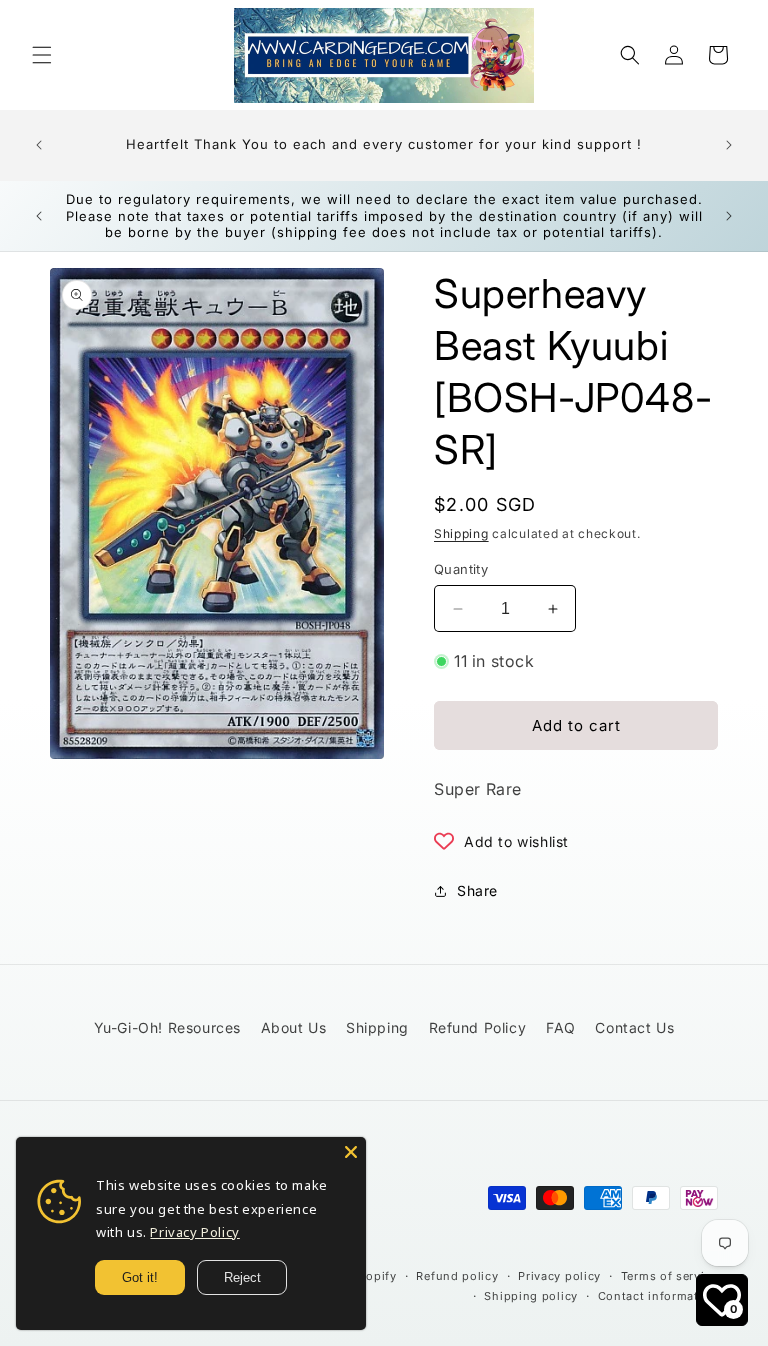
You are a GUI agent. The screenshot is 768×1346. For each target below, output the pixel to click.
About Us (294, 1027)
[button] (42, 55)
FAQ (561, 1027)
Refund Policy (478, 1027)
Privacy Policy (194, 1232)
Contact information (658, 1296)
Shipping (461, 533)
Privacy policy (559, 1276)
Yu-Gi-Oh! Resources (167, 1027)
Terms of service (669, 1276)
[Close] (351, 1152)
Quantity (461, 569)
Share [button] (477, 890)
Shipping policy (531, 1296)
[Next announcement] (729, 145)
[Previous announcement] (39, 145)
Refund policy (457, 1276)
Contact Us (634, 1027)
